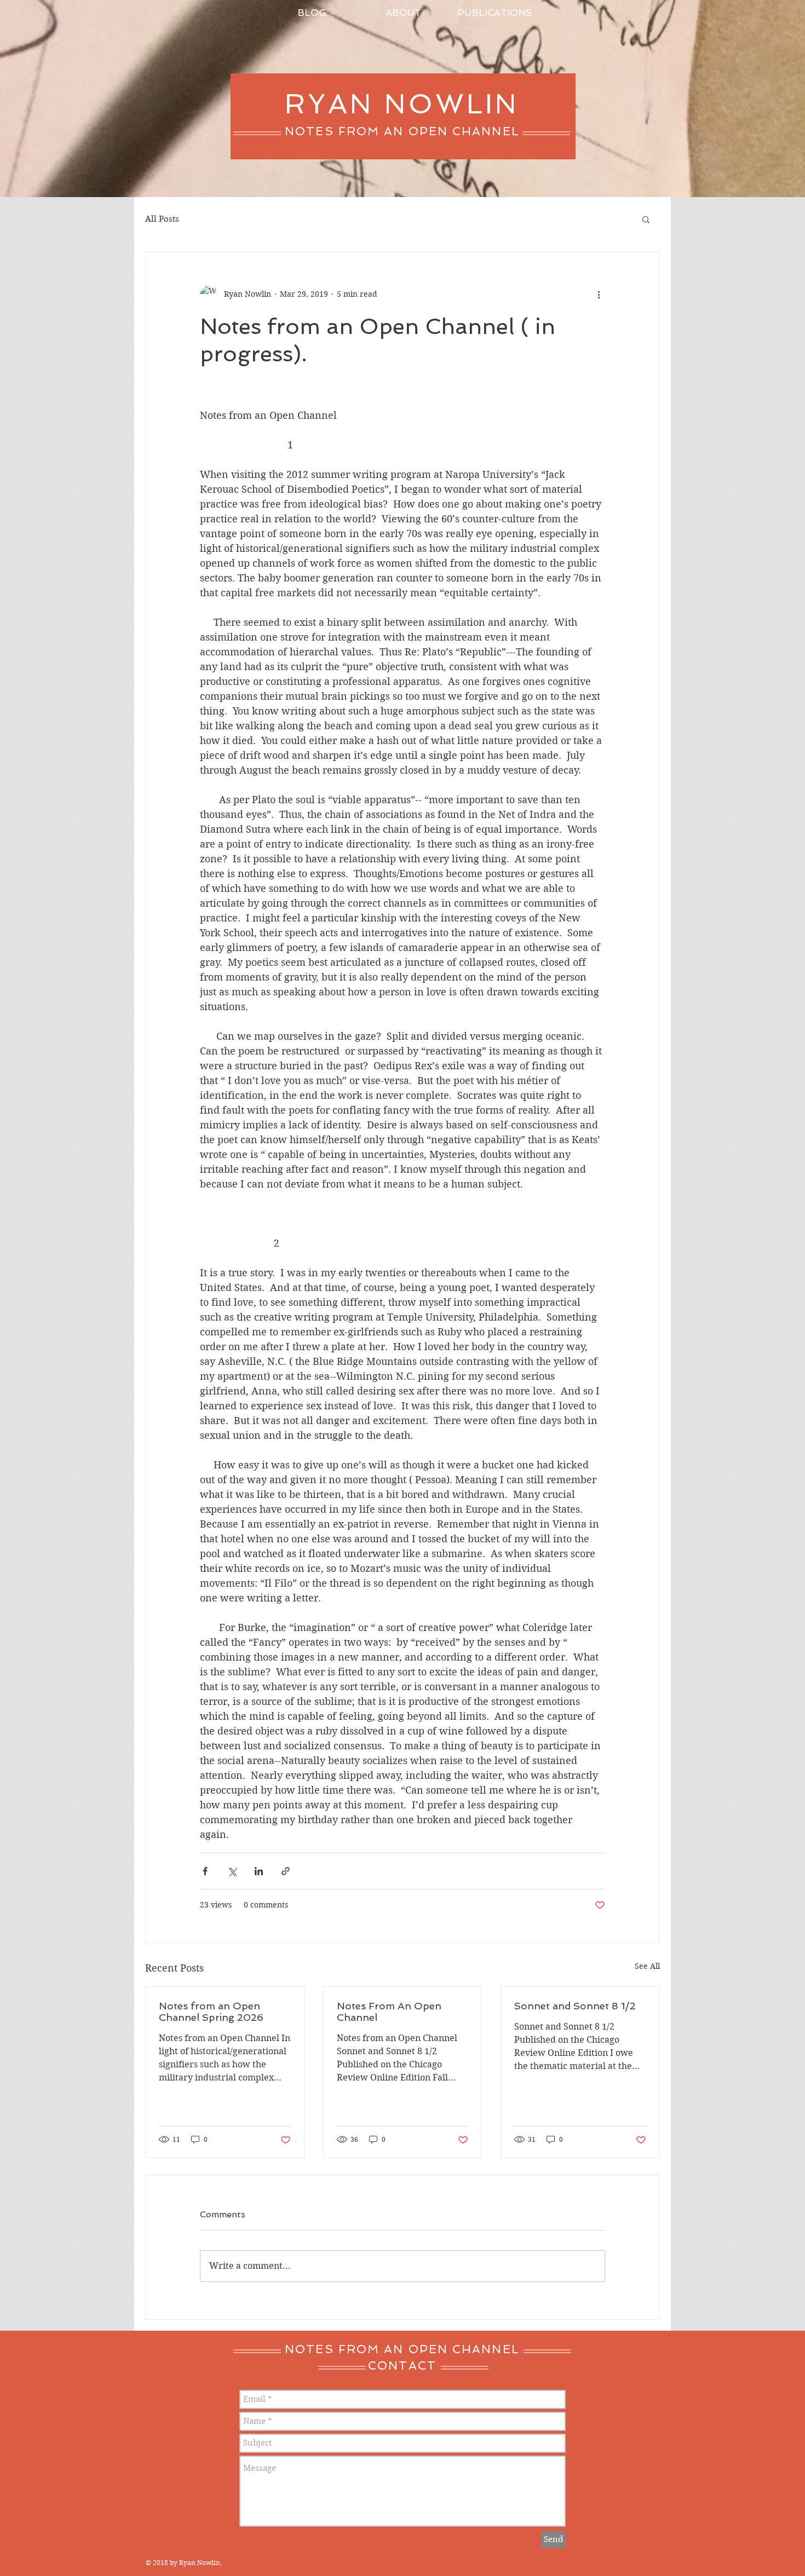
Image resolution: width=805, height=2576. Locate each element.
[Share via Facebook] (205, 1871)
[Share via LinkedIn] (259, 1871)
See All (647, 1966)
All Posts (162, 219)
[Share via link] (286, 1871)
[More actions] (599, 294)
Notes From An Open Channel (389, 2012)
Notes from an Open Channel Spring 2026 (211, 2012)
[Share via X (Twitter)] (232, 1871)
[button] (646, 219)
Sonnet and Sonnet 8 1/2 (575, 2006)
